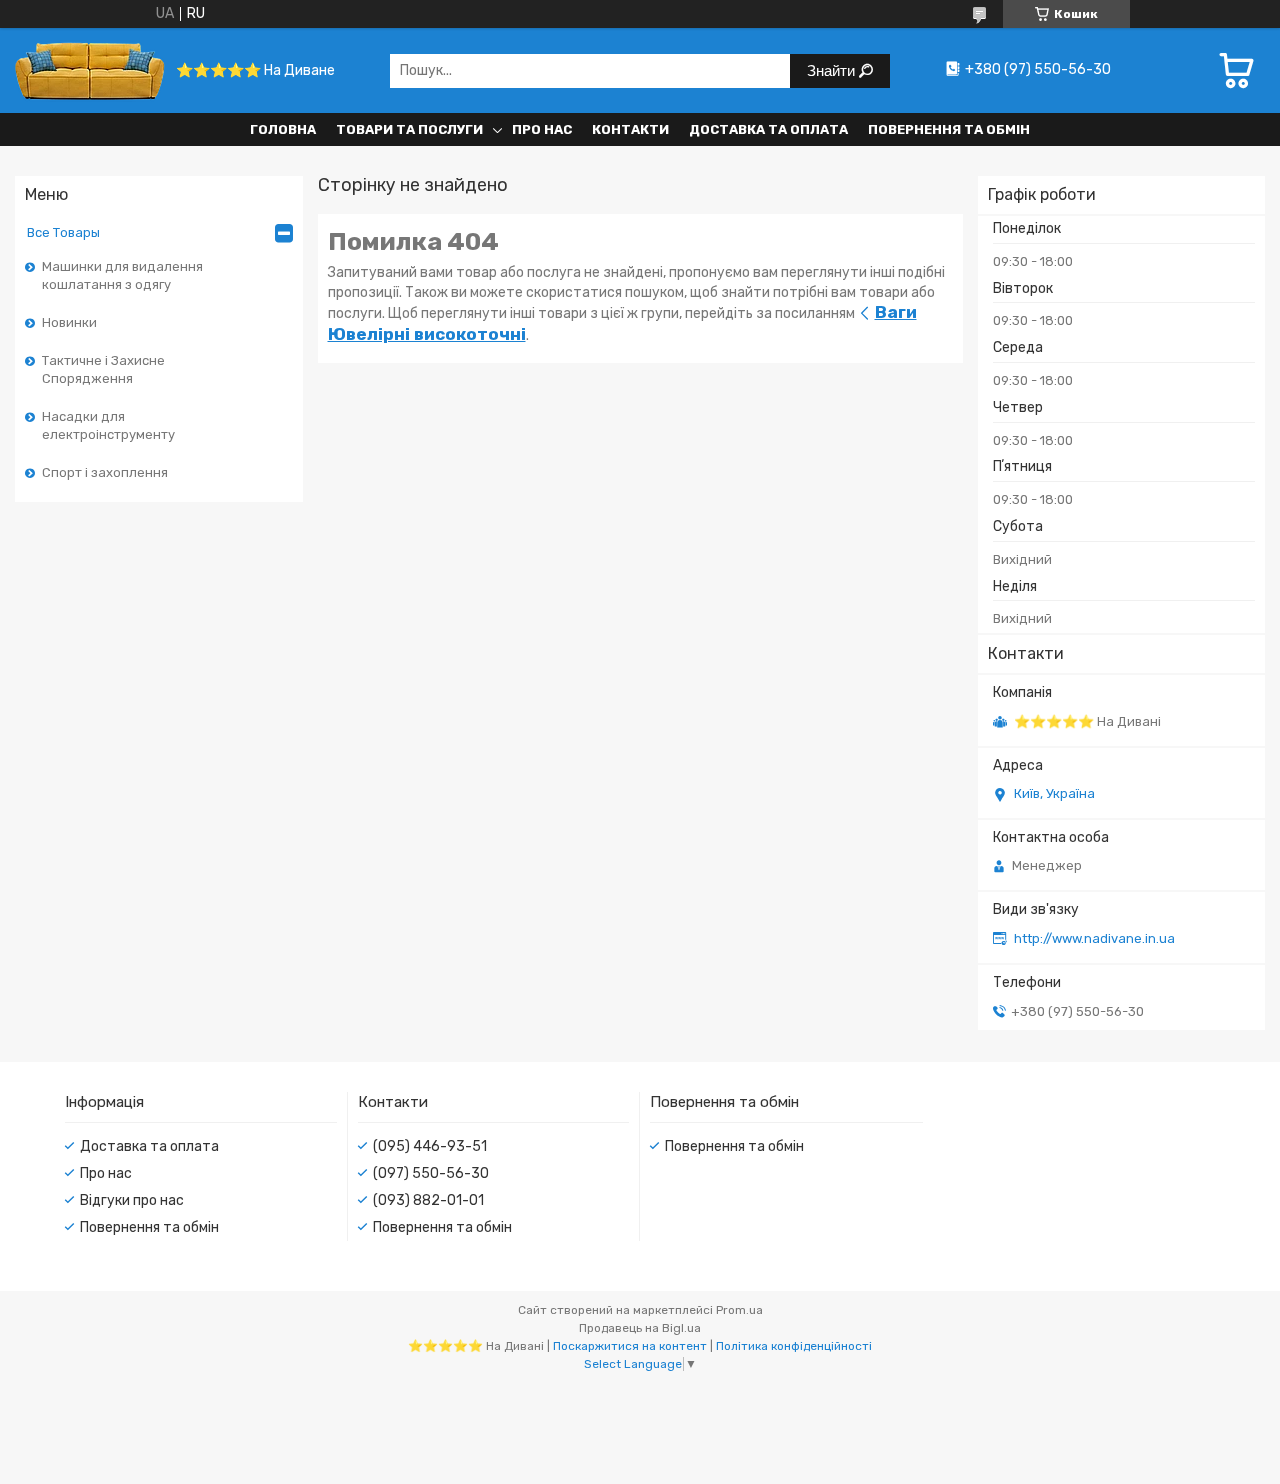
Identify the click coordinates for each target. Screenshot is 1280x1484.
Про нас (542, 129)
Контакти (630, 129)
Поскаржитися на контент (630, 1346)
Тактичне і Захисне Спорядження (103, 369)
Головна (283, 129)
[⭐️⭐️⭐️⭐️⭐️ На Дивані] (90, 70)
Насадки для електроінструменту (108, 425)
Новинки (69, 322)
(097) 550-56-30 (431, 1173)
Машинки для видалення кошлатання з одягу (122, 275)
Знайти (833, 70)
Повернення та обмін (949, 129)
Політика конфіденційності (794, 1346)
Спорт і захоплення (105, 472)
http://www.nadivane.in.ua (1094, 938)
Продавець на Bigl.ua (640, 1328)
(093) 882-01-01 (428, 1200)
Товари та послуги (409, 129)
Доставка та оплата (768, 129)
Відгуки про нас (132, 1200)
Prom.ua (739, 1310)
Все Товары (63, 232)
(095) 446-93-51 (430, 1146)
